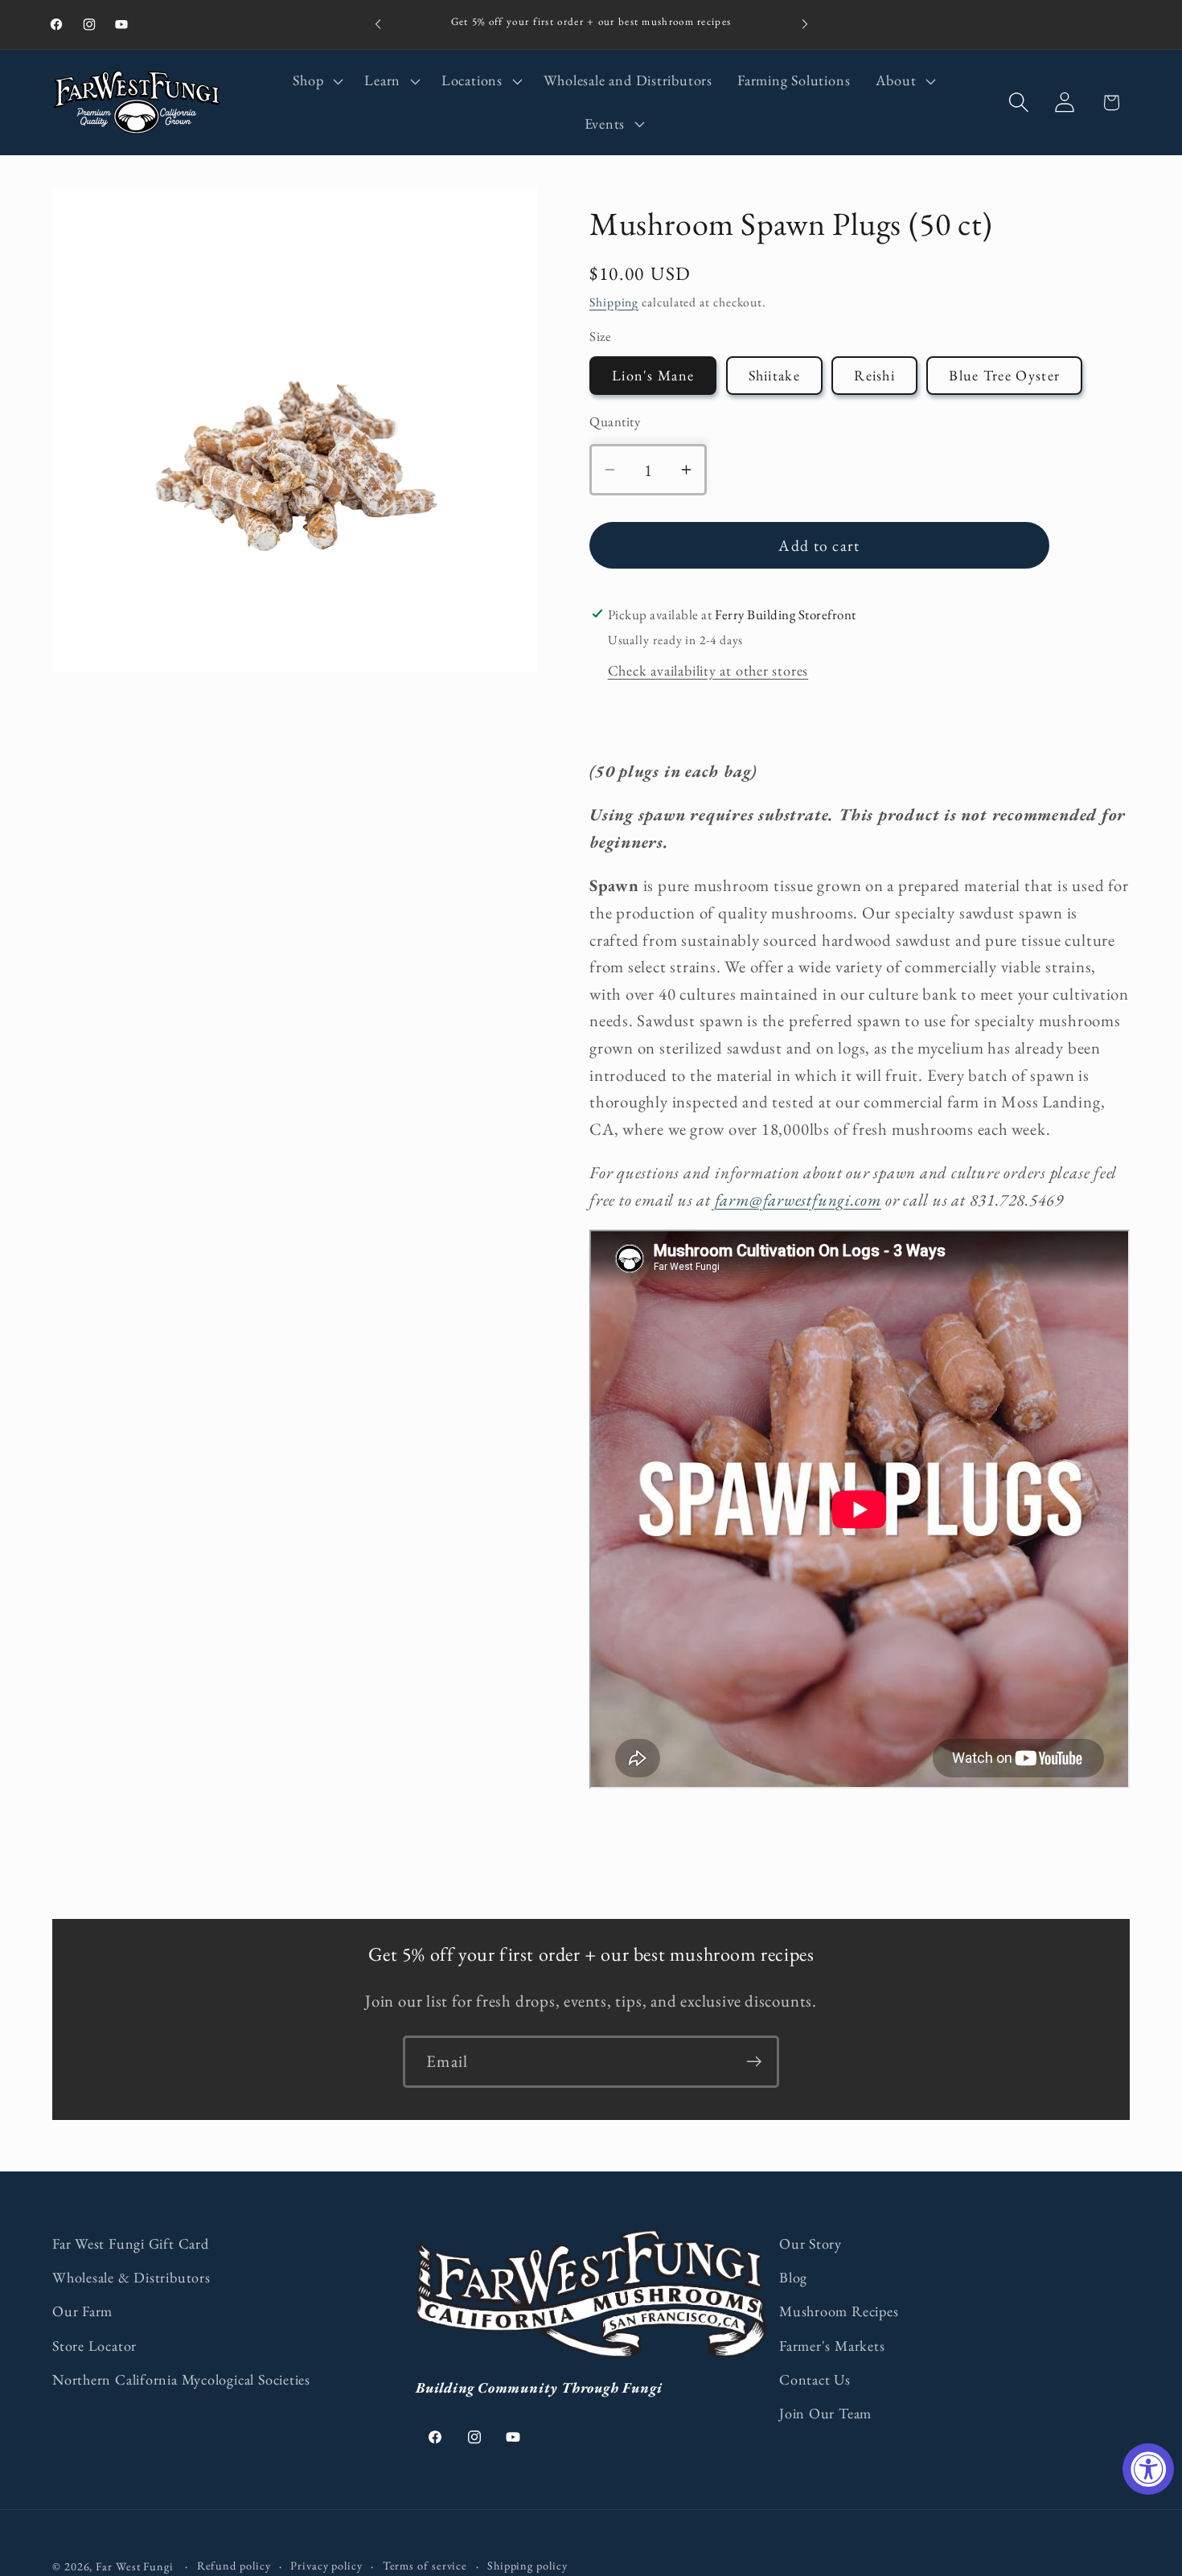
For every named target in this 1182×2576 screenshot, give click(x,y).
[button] (316, 81)
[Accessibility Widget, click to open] (1148, 2469)
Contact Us (815, 2379)
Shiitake (774, 375)
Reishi (874, 375)
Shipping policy (527, 2566)
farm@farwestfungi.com (798, 1200)
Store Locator (94, 2346)
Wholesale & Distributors (131, 2277)
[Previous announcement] (378, 25)
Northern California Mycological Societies (181, 2379)
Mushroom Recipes (839, 2311)
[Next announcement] (805, 25)
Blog (793, 2277)
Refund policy (234, 2566)
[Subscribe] (754, 2062)
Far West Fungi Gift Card (131, 2243)
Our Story (811, 2243)
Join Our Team (825, 2413)
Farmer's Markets (832, 2346)
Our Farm (82, 2311)
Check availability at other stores (708, 670)
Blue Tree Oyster (1004, 375)
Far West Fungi (135, 2566)
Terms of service (425, 2566)
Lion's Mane (653, 375)
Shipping (614, 302)
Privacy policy (326, 2566)
